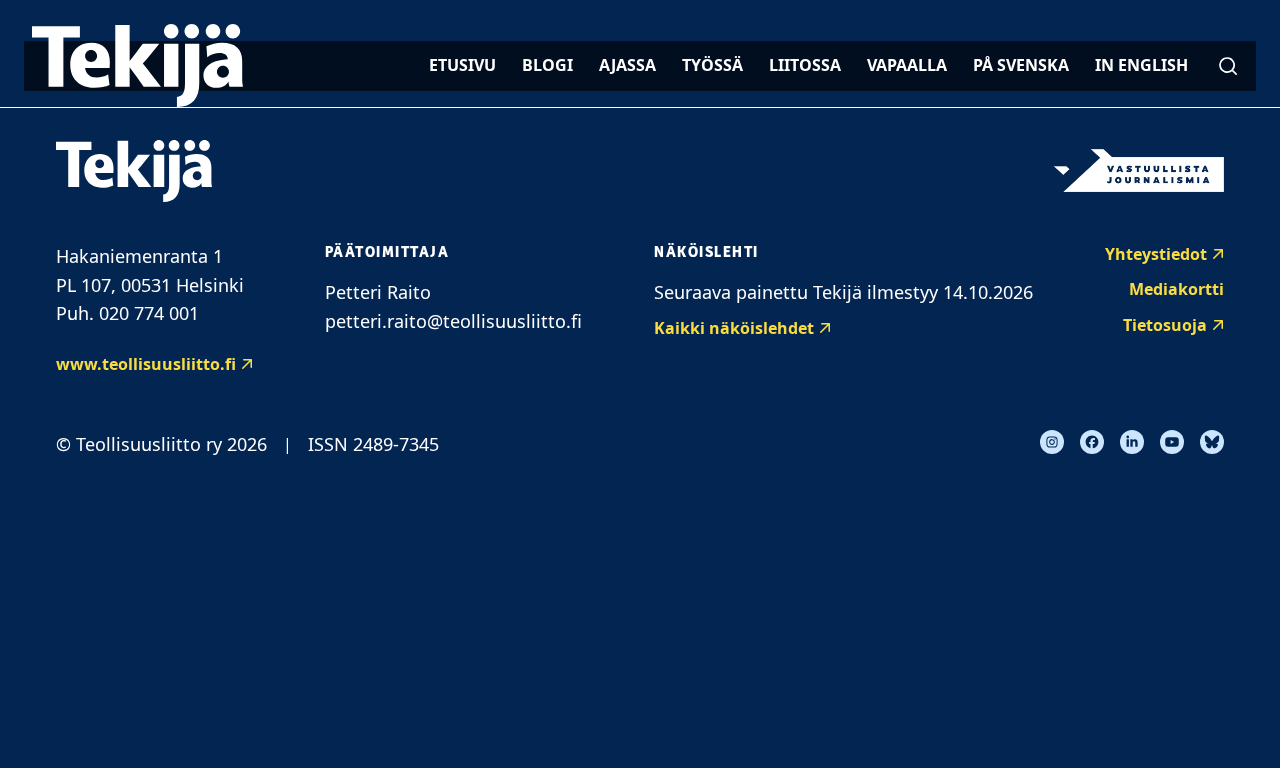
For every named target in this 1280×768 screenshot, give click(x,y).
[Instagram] (1052, 442)
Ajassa (627, 65)
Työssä (712, 65)
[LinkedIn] (1132, 442)
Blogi (547, 65)
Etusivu (462, 65)
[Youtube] (1172, 442)
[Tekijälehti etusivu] (137, 65)
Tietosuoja (1165, 325)
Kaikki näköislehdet (734, 328)
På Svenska (1021, 65)
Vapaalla (907, 65)
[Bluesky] (1212, 442)
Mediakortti (1176, 289)
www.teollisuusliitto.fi (146, 364)
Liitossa (805, 65)
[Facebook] (1092, 442)
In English (1141, 65)
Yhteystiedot (1156, 254)
